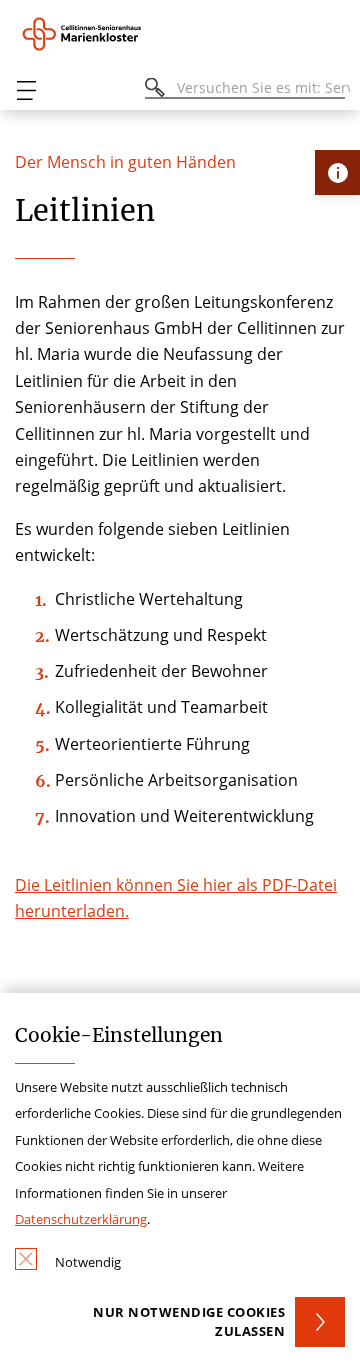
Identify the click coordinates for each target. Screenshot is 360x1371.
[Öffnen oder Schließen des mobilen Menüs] (26, 90)
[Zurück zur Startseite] (105, 34)
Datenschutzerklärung (81, 1219)
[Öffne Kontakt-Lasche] (337, 172)
